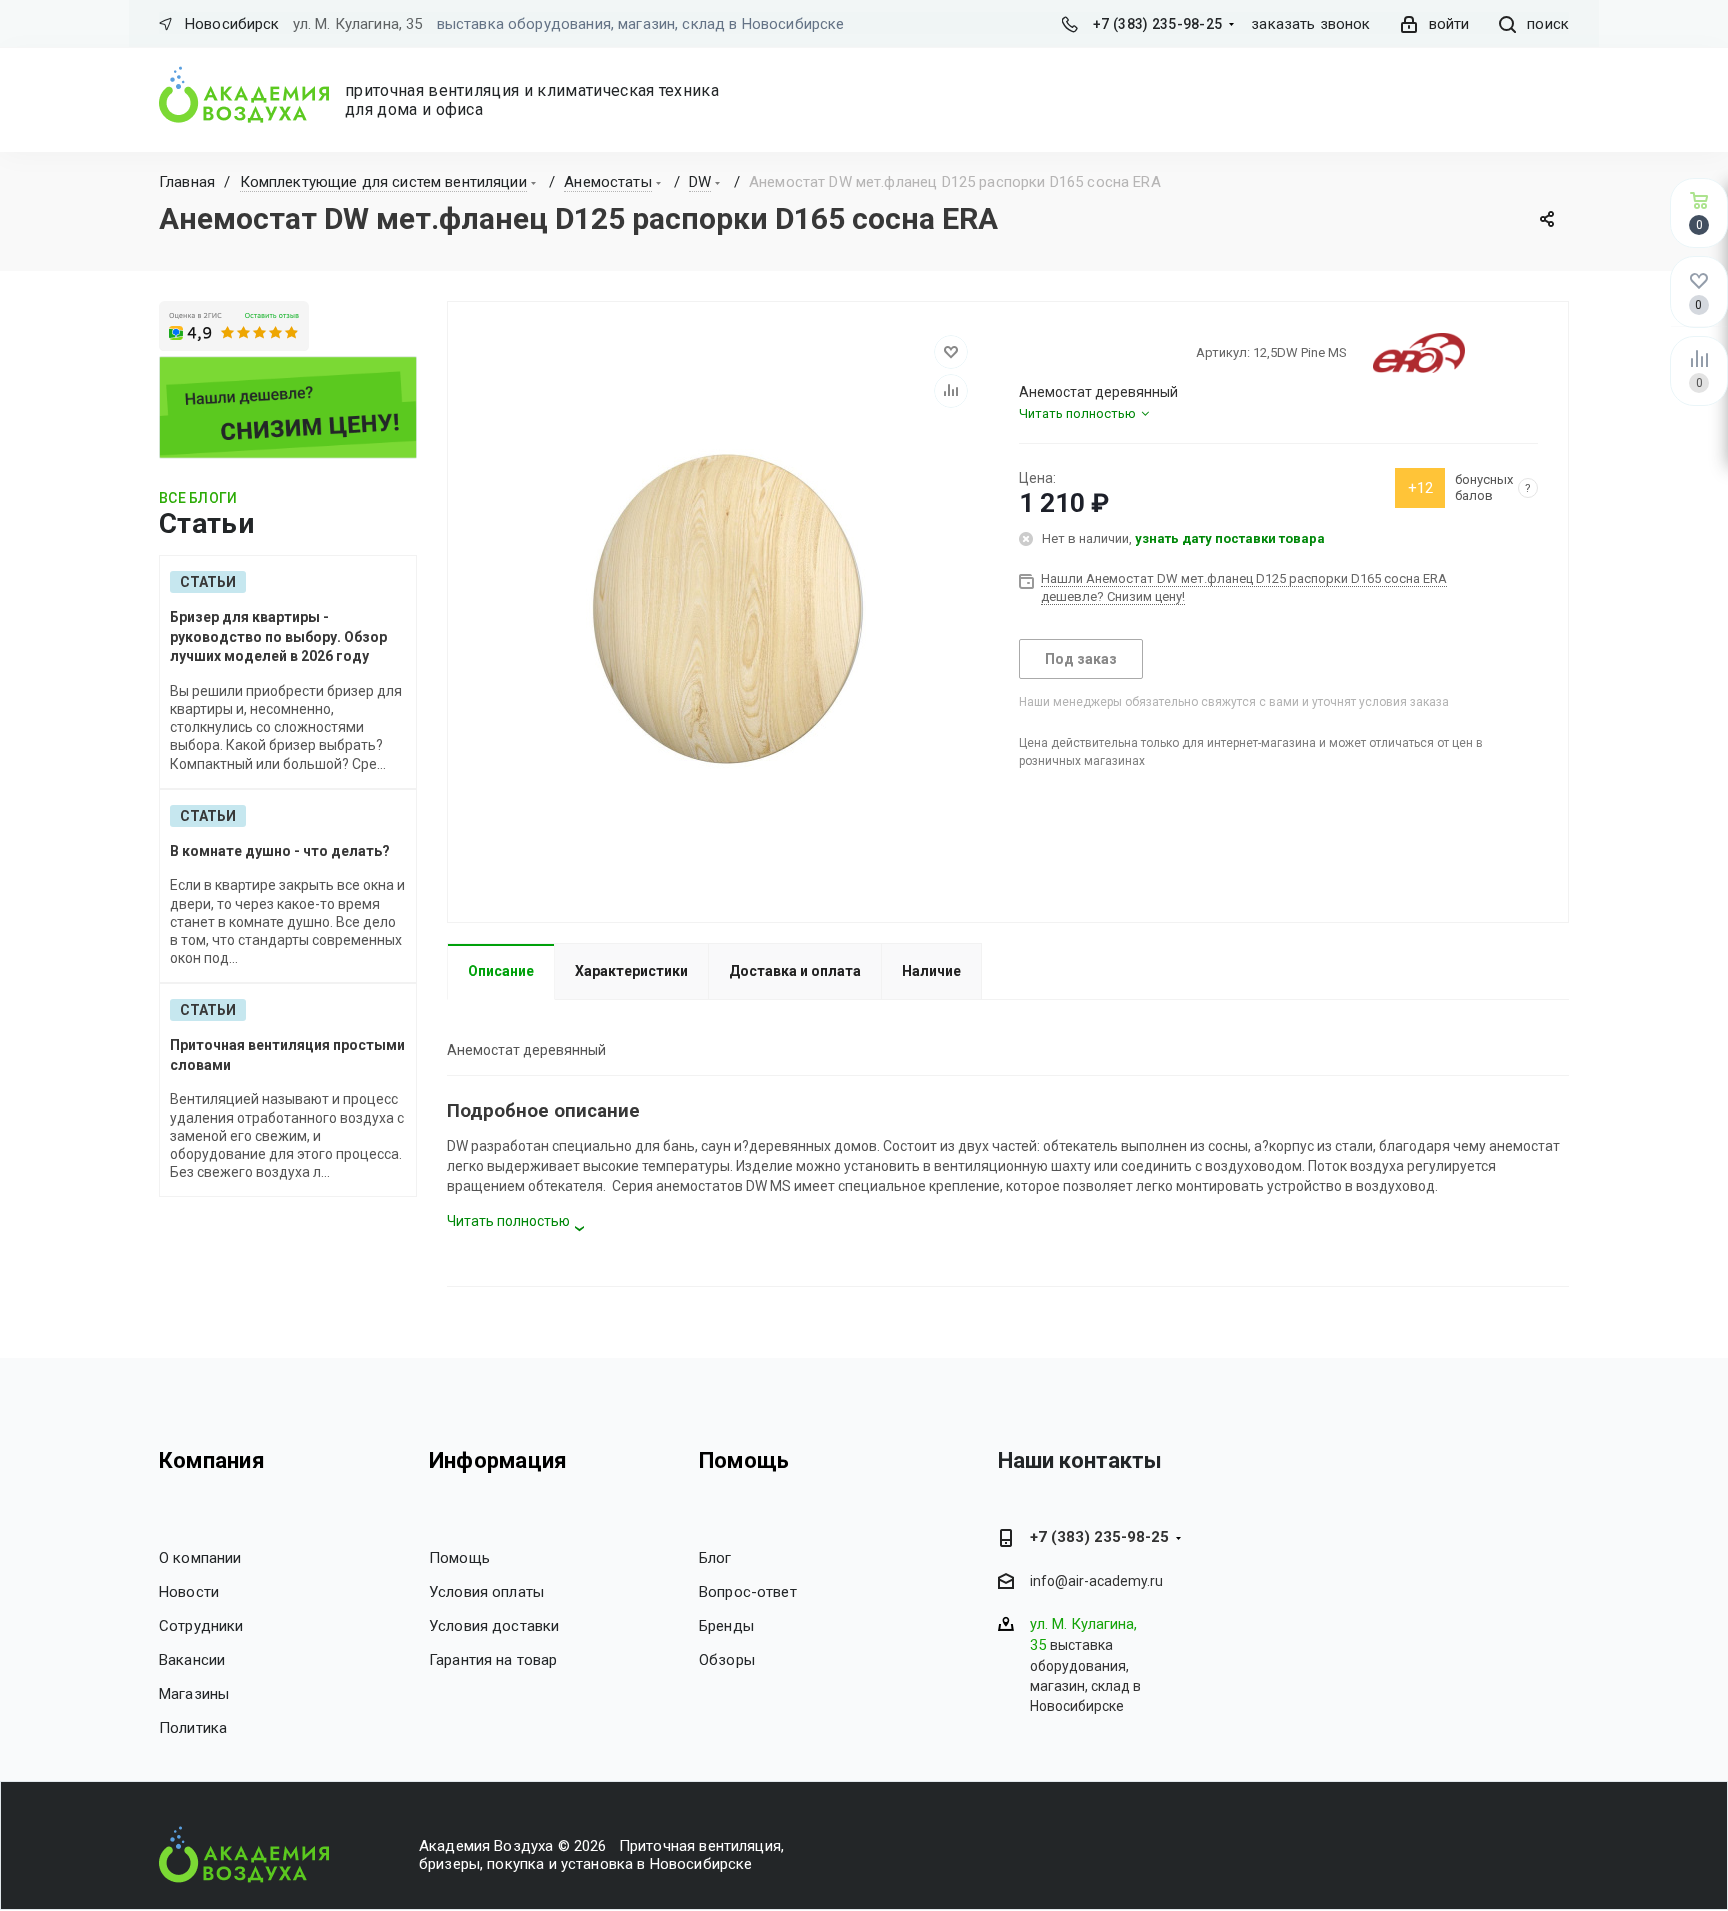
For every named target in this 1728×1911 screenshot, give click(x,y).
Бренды (726, 1626)
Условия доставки (494, 1626)
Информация (498, 1460)
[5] (1100, 352)
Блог (715, 1558)
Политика (193, 1728)
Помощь (459, 1558)
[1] (1028, 352)
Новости (189, 1592)
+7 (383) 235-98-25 (1157, 24)
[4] (1082, 352)
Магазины (194, 1694)
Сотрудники (201, 1626)
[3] (1064, 352)
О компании (200, 1558)
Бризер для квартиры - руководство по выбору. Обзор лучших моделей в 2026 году (278, 636)
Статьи (208, 582)
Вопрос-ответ (748, 1592)
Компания (212, 1460)
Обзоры (727, 1660)
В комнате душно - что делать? (280, 851)
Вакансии (192, 1660)
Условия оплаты (486, 1592)
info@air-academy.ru (1096, 1582)
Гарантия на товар (493, 1660)
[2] (1046, 352)
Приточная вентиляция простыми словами (287, 1055)
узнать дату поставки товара (1230, 538)
